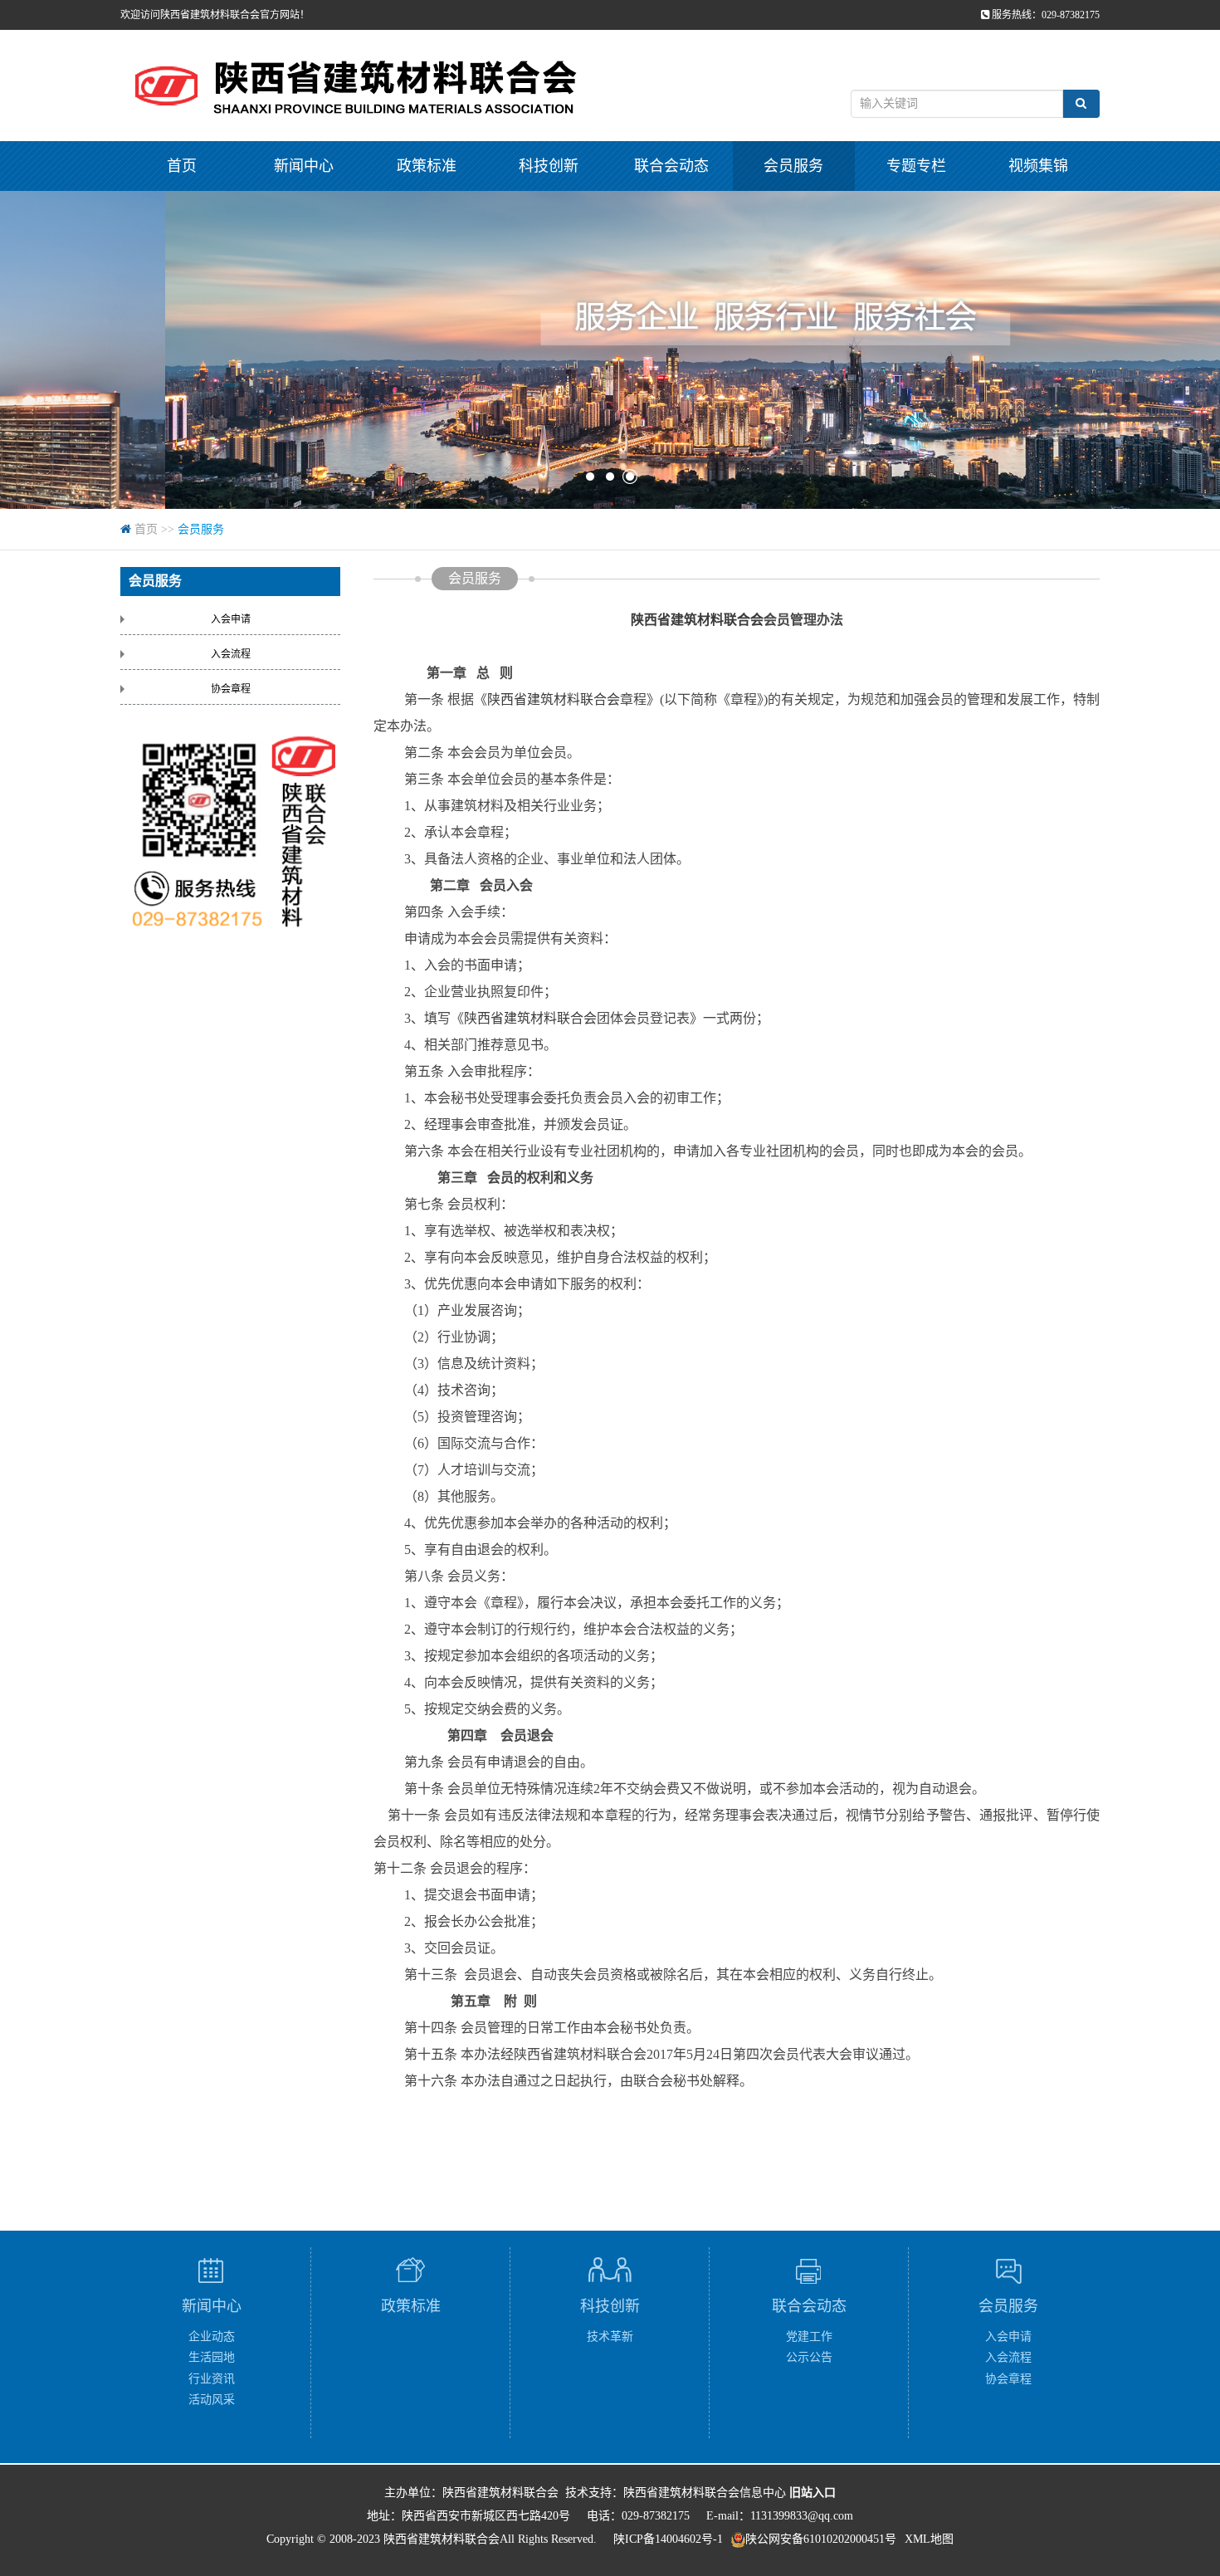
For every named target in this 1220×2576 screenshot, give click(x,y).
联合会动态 (671, 166)
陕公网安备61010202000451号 (821, 2539)
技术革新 (610, 2336)
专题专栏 (916, 166)
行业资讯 (212, 2379)
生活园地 (212, 2357)
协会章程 (231, 689)
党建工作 (809, 2336)
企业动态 (212, 2336)
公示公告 (809, 2357)
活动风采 (212, 2400)
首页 (182, 166)
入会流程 (231, 654)
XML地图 (929, 2539)
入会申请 (231, 619)
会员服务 (793, 166)
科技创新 (549, 166)
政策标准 (427, 166)
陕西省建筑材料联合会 (697, 620)
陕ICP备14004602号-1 (668, 2539)
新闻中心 (304, 166)
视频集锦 (1038, 166)
